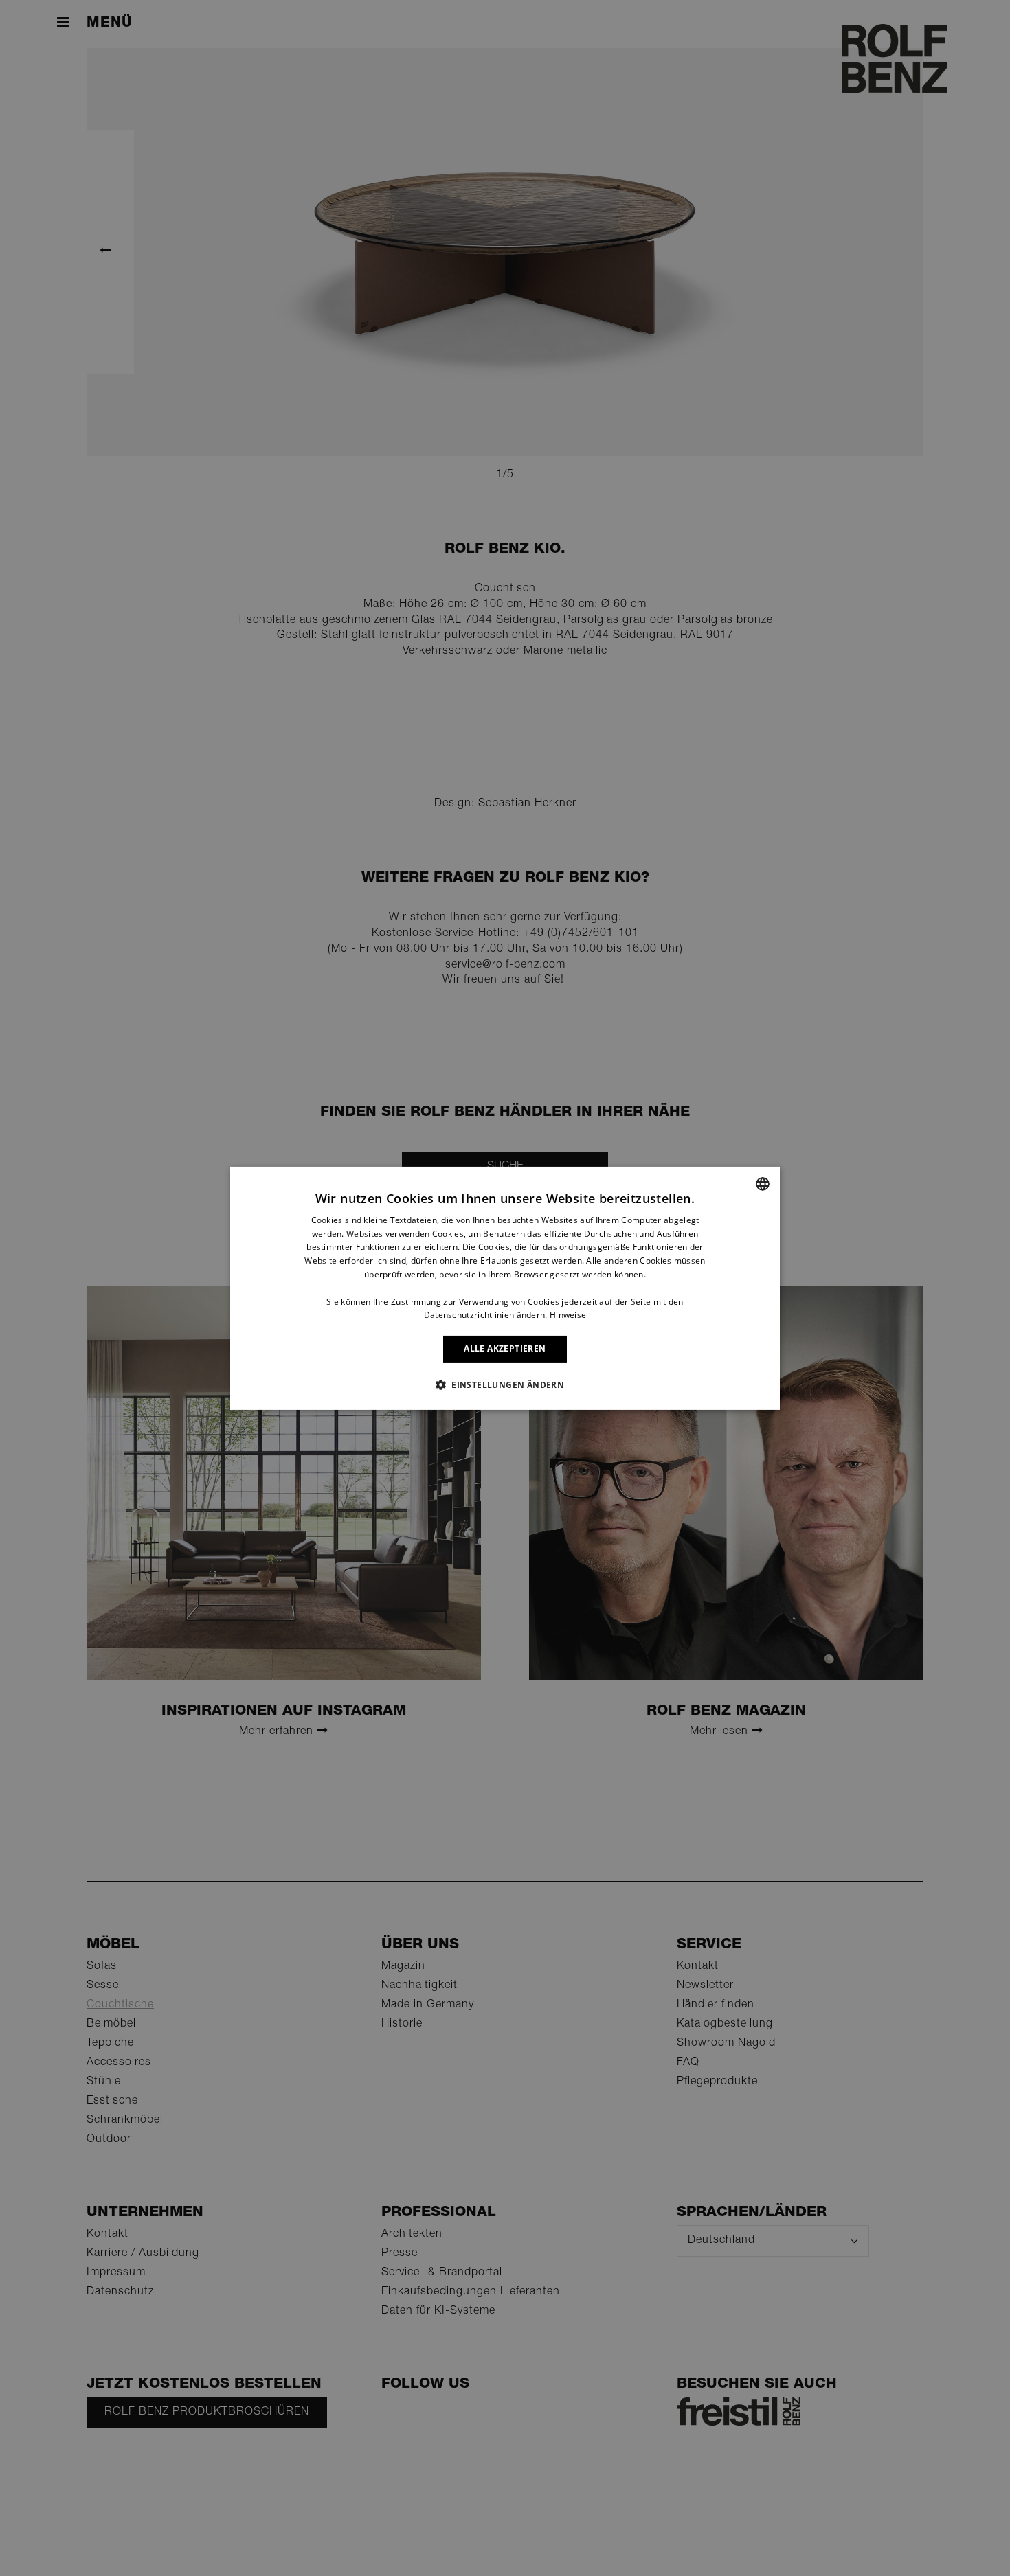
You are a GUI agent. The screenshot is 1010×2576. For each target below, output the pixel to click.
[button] (505, 1384)
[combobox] (763, 1183)
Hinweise (568, 1315)
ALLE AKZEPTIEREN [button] (505, 1348)
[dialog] (505, 1288)
